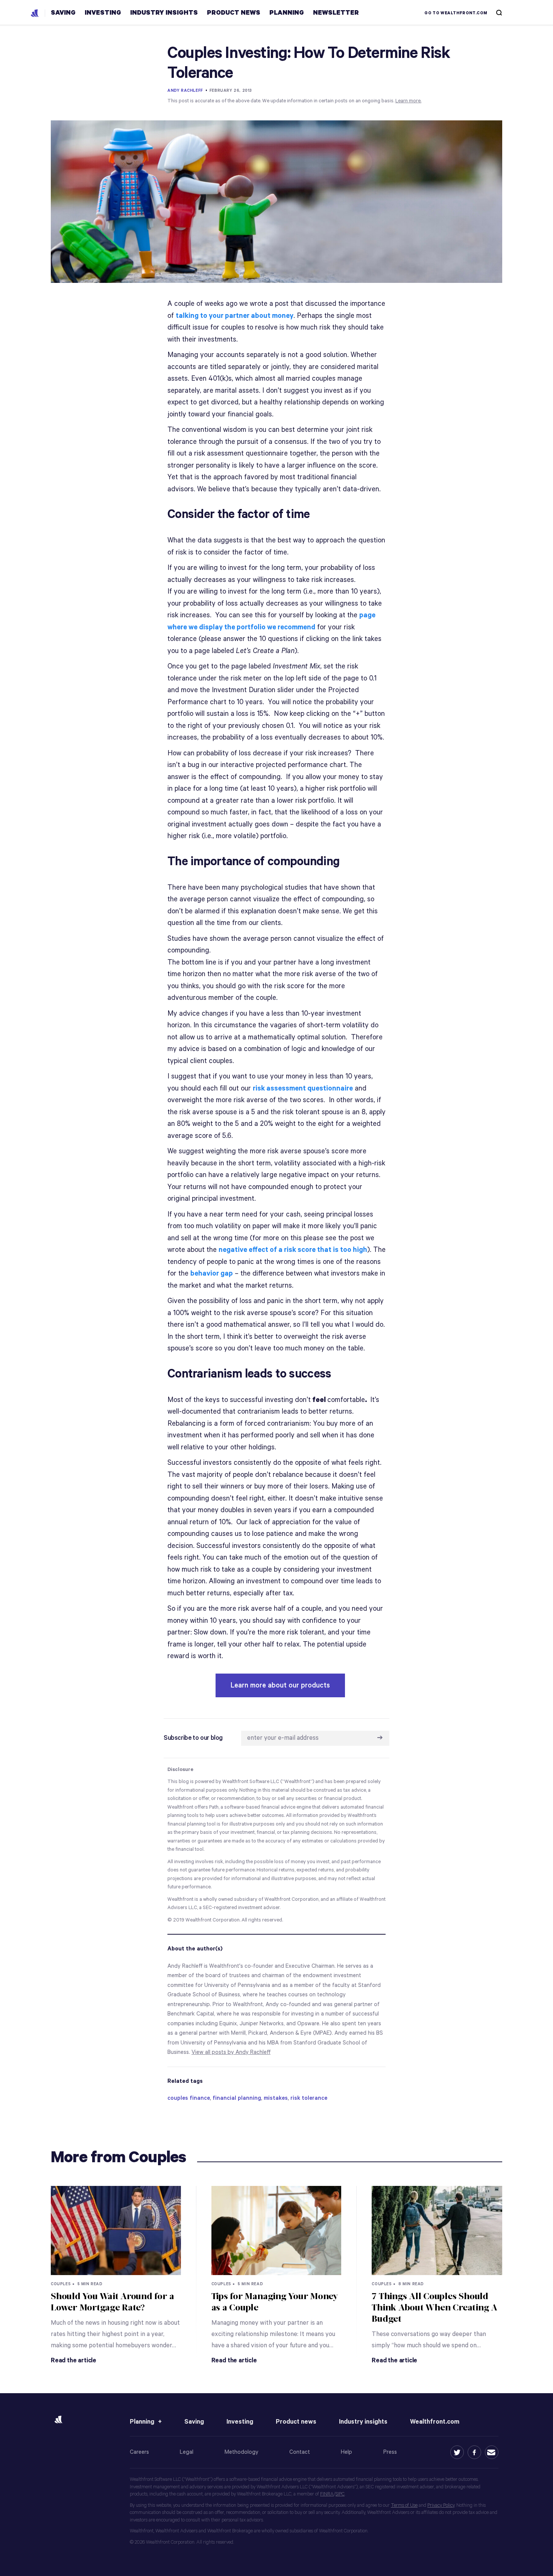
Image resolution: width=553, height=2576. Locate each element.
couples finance (189, 2098)
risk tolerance (309, 2098)
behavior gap (212, 1274)
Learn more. (408, 101)
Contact (300, 2452)
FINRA (327, 2494)
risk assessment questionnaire (303, 1088)
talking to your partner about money (235, 316)
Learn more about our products (280, 1685)
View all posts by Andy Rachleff (231, 2052)
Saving (194, 2422)
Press (390, 2452)
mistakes (276, 2098)
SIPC (340, 2494)
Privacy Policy (441, 2505)
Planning (142, 2422)
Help (346, 2452)
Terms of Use (404, 2505)
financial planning (237, 2098)
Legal (187, 2452)
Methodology (242, 2452)
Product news (296, 2422)
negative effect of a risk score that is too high (293, 1250)
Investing (240, 2422)
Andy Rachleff (185, 91)
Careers (139, 2452)
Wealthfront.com (435, 2422)
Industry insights (363, 2422)
